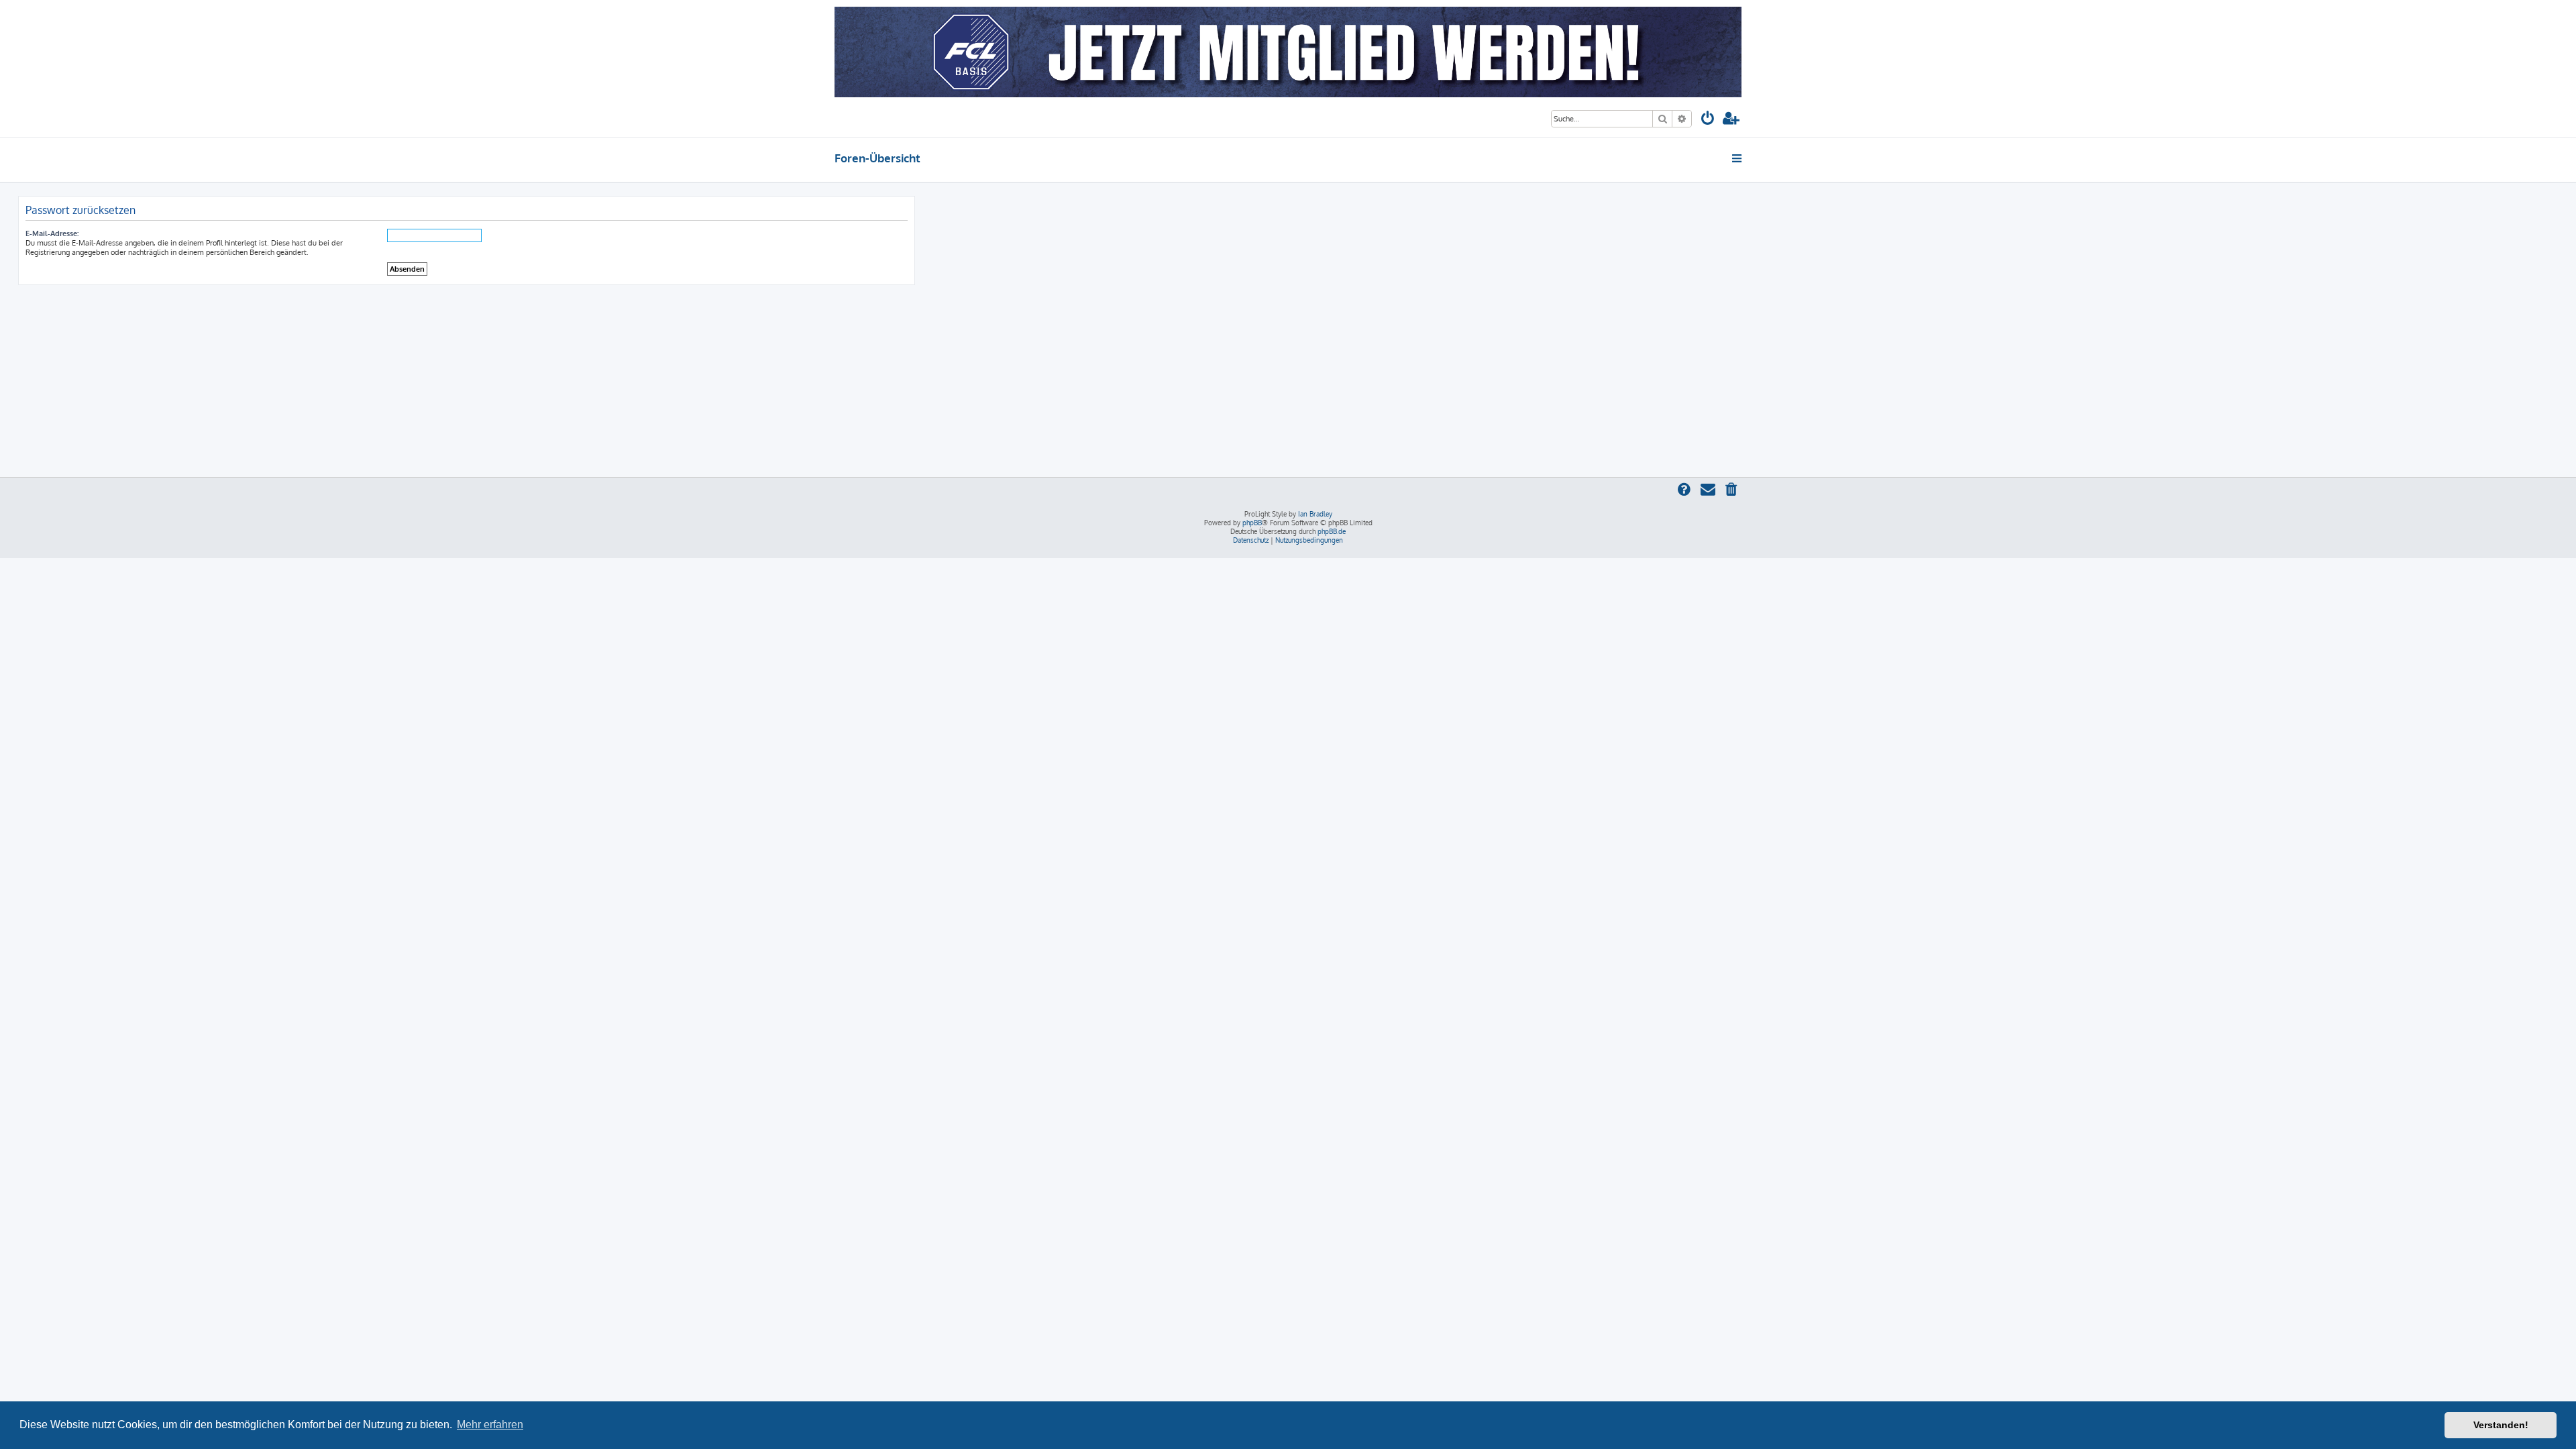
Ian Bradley (1315, 514)
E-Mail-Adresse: (52, 233)
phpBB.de (1332, 531)
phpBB (1252, 523)
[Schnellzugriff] (1738, 158)
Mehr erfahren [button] (490, 1425)
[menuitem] (1708, 120)
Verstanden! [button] (2501, 1425)
